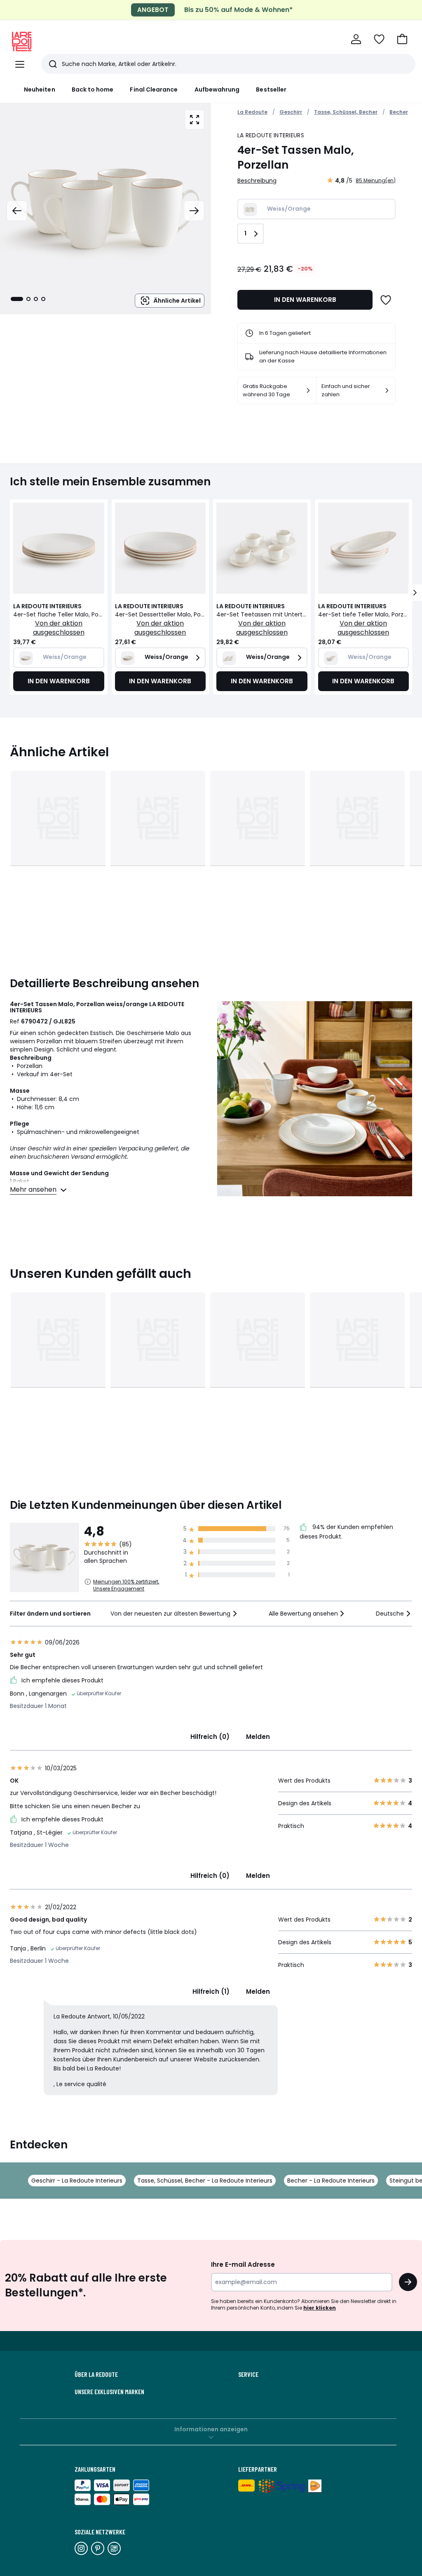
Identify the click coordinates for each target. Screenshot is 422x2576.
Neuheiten (40, 89)
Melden (258, 1737)
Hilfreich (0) (210, 1737)
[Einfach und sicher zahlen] (387, 391)
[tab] (17, 299)
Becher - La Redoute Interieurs (331, 2181)
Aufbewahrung (217, 89)
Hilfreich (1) (211, 1991)
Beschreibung (257, 181)
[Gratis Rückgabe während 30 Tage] (308, 391)
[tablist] (28, 299)
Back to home (93, 89)
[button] (402, 39)
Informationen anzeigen (211, 2429)
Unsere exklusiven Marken (109, 2392)
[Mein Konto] (356, 39)
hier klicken (320, 2308)
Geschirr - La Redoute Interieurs (77, 2181)
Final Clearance (154, 89)
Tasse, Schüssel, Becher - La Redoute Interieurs (205, 2181)
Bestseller (271, 89)
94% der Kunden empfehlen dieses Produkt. (346, 1532)
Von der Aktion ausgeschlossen (59, 628)
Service (248, 2374)
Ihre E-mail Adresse (243, 2264)
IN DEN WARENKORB (305, 300)
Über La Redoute (96, 2374)
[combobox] (175, 1614)
